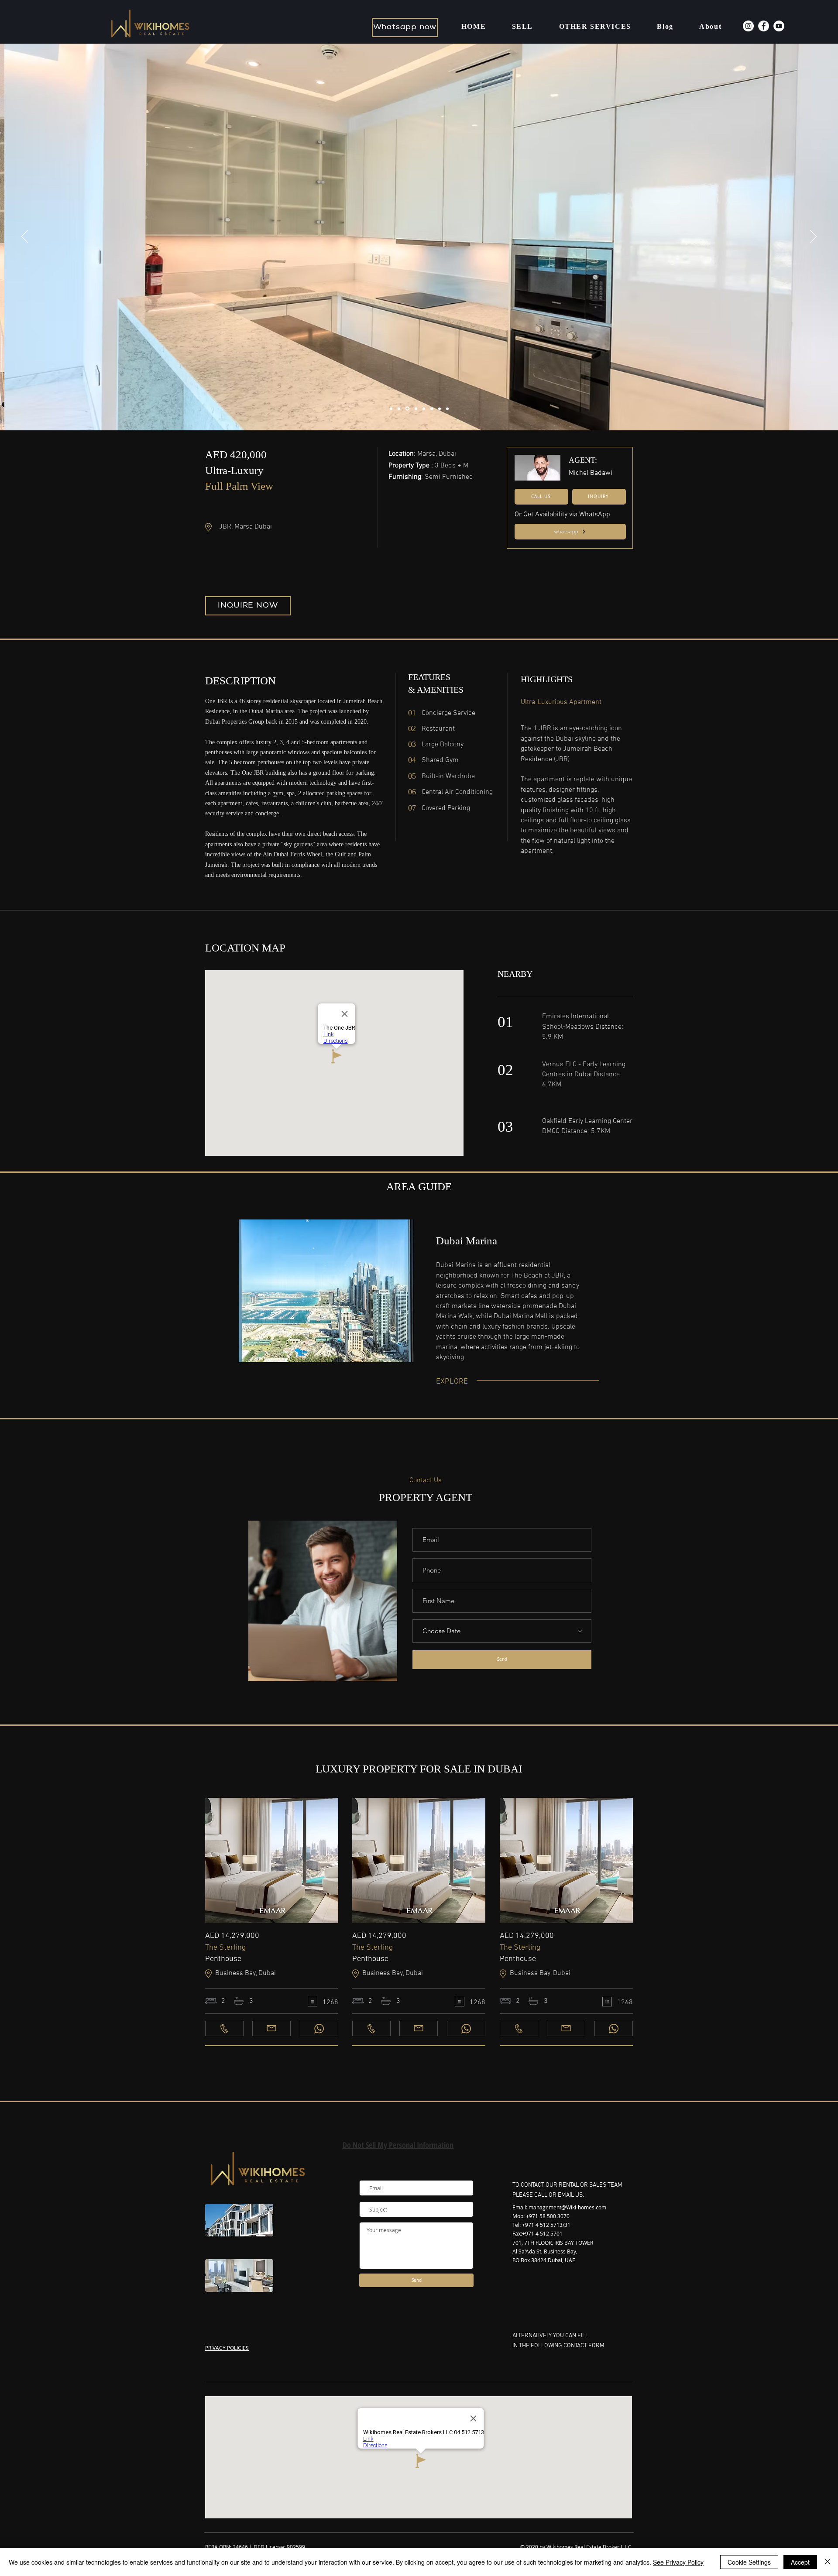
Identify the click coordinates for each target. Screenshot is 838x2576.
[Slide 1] (391, 409)
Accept (800, 2562)
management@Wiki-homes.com (567, 2207)
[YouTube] (779, 26)
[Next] (813, 237)
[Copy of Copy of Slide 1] (407, 409)
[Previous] (25, 237)
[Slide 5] (424, 409)
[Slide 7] (440, 409)
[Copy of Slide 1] (399, 409)
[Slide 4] (415, 409)
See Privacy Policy (678, 2562)
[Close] (828, 2562)
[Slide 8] (447, 409)
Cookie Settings (749, 2562)
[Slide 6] (432, 409)
